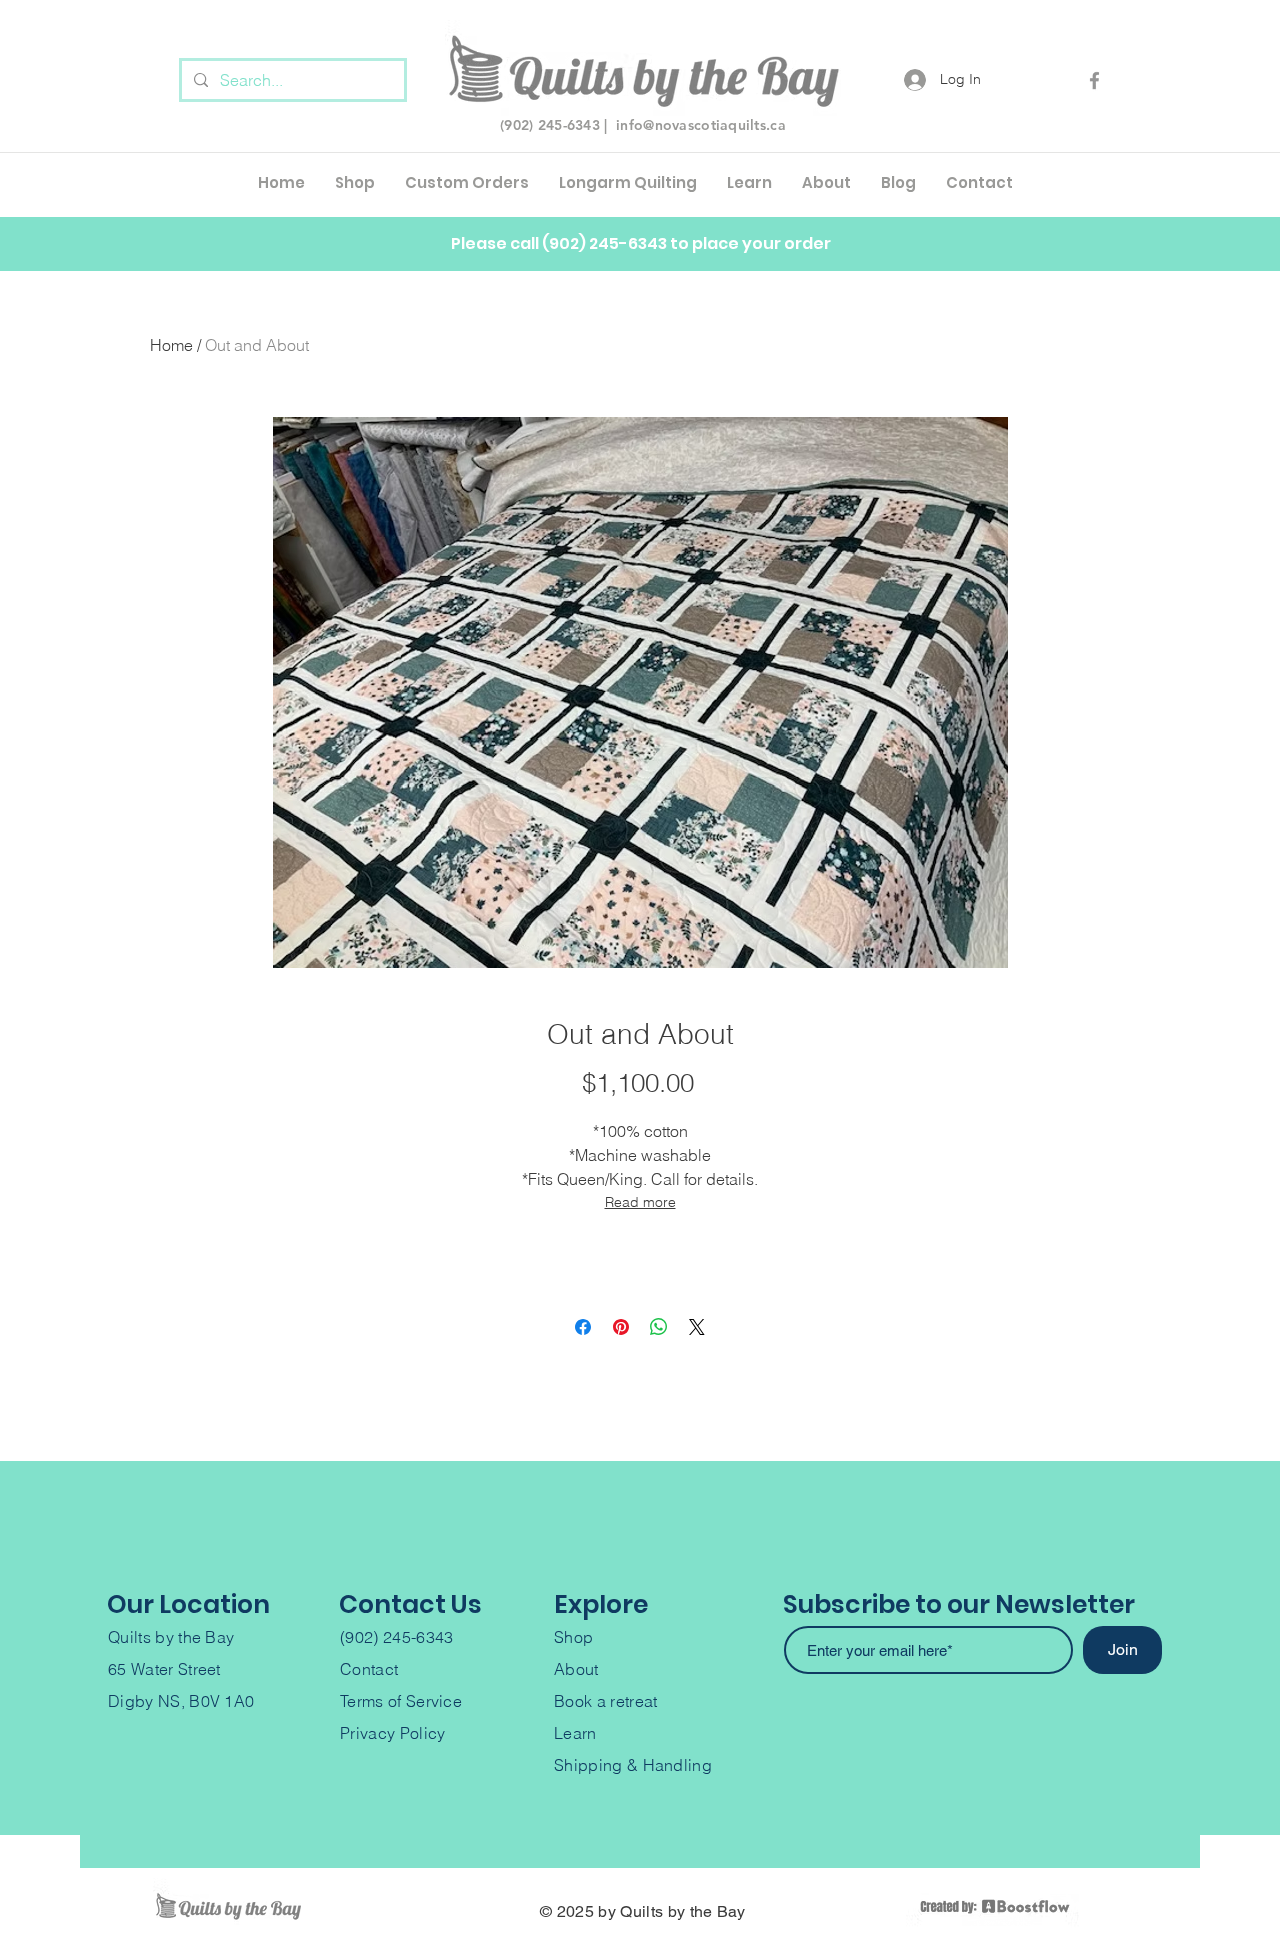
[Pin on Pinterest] (621, 1327)
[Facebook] (1094, 80)
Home (171, 345)
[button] (467, 183)
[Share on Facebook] (583, 1327)
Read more (640, 1202)
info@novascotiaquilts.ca (701, 125)
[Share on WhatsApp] (659, 1327)
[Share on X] (697, 1327)
